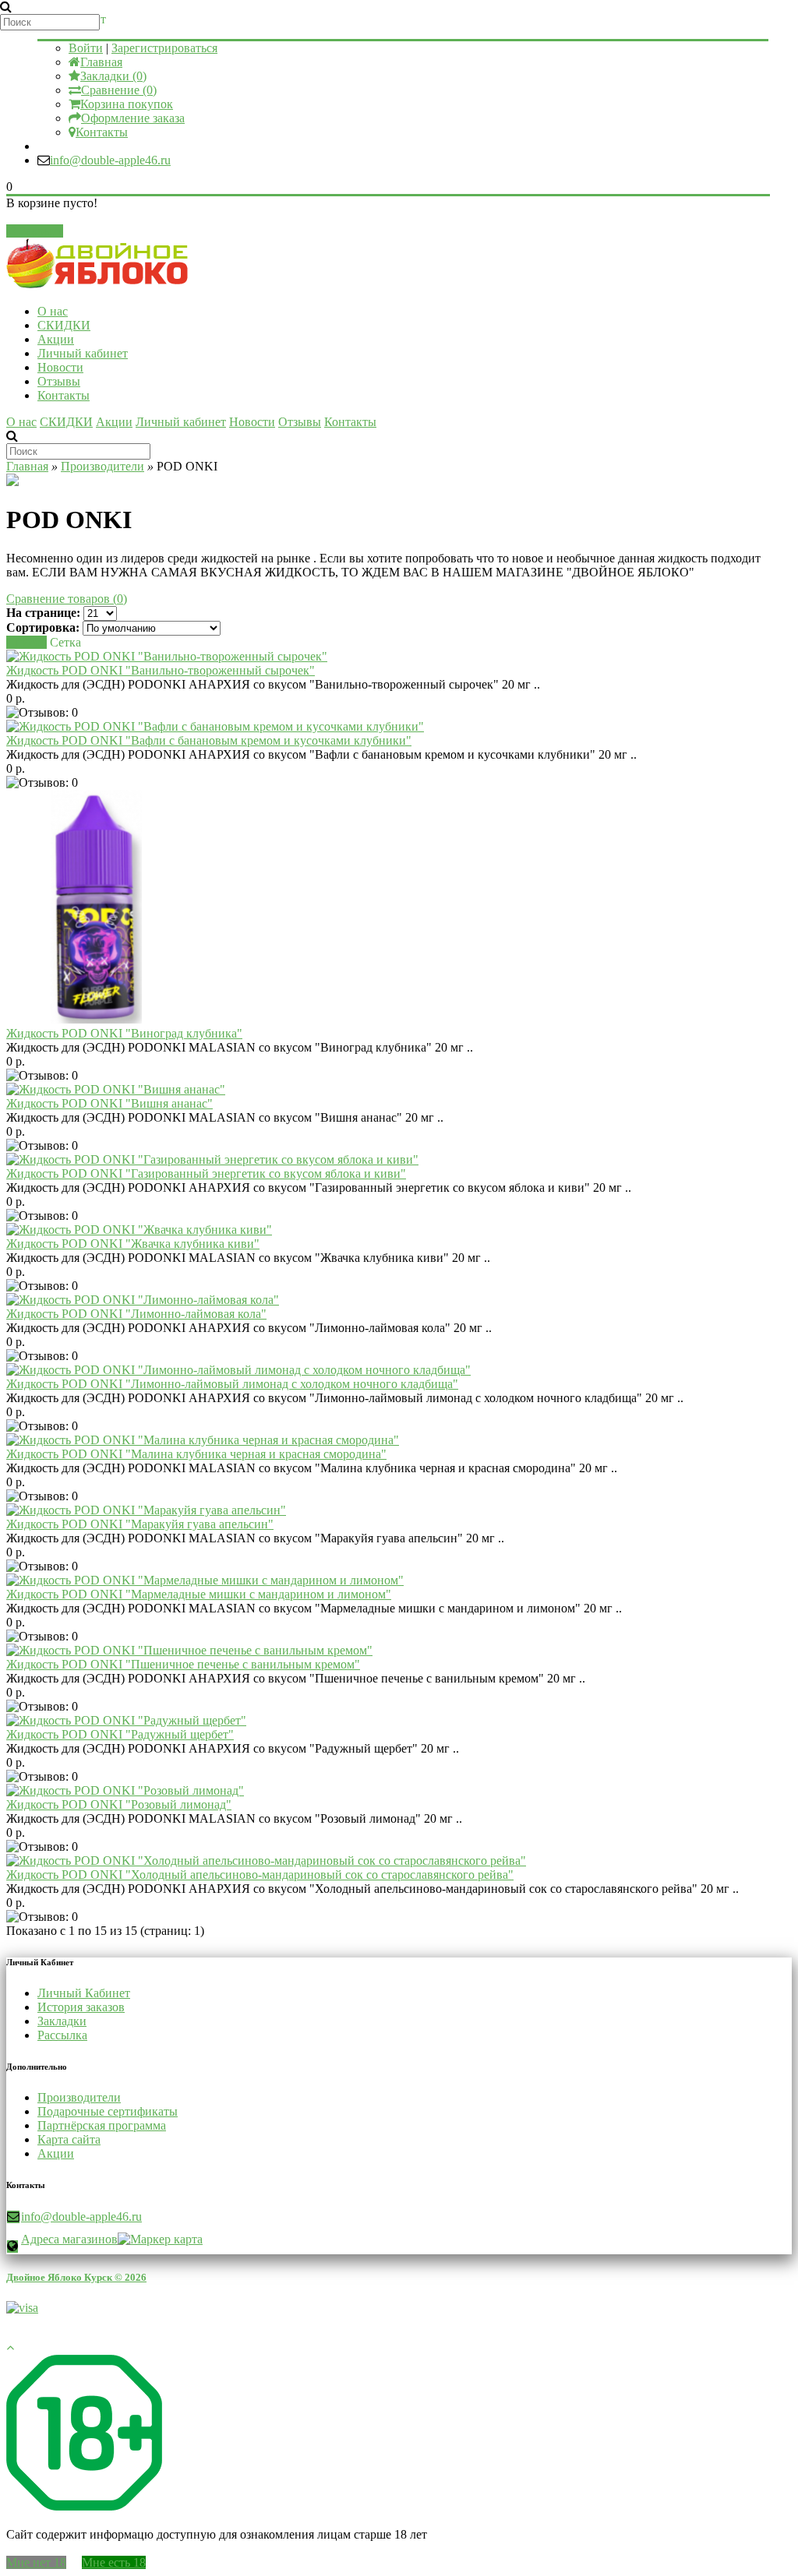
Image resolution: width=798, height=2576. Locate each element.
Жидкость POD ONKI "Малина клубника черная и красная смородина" (196, 1454)
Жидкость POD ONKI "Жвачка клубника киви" (133, 1244)
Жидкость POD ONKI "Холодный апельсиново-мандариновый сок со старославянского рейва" (260, 1875)
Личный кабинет (83, 353)
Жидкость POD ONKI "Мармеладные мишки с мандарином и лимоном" (199, 1594)
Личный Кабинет (84, 1993)
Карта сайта (69, 2139)
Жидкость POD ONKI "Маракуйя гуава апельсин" (140, 1524)
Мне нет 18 (36, 2562)
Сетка (65, 642)
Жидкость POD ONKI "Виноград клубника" (124, 1033)
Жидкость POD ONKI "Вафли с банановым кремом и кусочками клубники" (209, 740)
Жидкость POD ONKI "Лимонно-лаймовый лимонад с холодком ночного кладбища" (232, 1384)
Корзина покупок (127, 104)
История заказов (81, 2007)
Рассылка (62, 2035)
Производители (102, 466)
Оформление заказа (133, 118)
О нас (53, 311)
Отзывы (59, 381)
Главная (101, 62)
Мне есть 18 (114, 2562)
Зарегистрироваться (164, 48)
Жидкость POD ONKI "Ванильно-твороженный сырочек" (161, 670)
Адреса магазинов (69, 2239)
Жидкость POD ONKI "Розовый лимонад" (119, 1804)
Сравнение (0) (119, 90)
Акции (56, 339)
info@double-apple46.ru (110, 160)
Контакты (102, 132)
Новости (60, 367)
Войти (86, 48)
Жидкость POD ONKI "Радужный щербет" (120, 1734)
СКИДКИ (64, 325)
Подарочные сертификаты (108, 2111)
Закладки (62, 2021)
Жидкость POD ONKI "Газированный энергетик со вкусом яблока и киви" (206, 1173)
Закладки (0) (113, 76)
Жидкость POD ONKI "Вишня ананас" (109, 1103)
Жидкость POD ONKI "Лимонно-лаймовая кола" (136, 1314)
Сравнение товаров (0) (67, 599)
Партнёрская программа (102, 2125)
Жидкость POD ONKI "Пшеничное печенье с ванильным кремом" (183, 1664)
